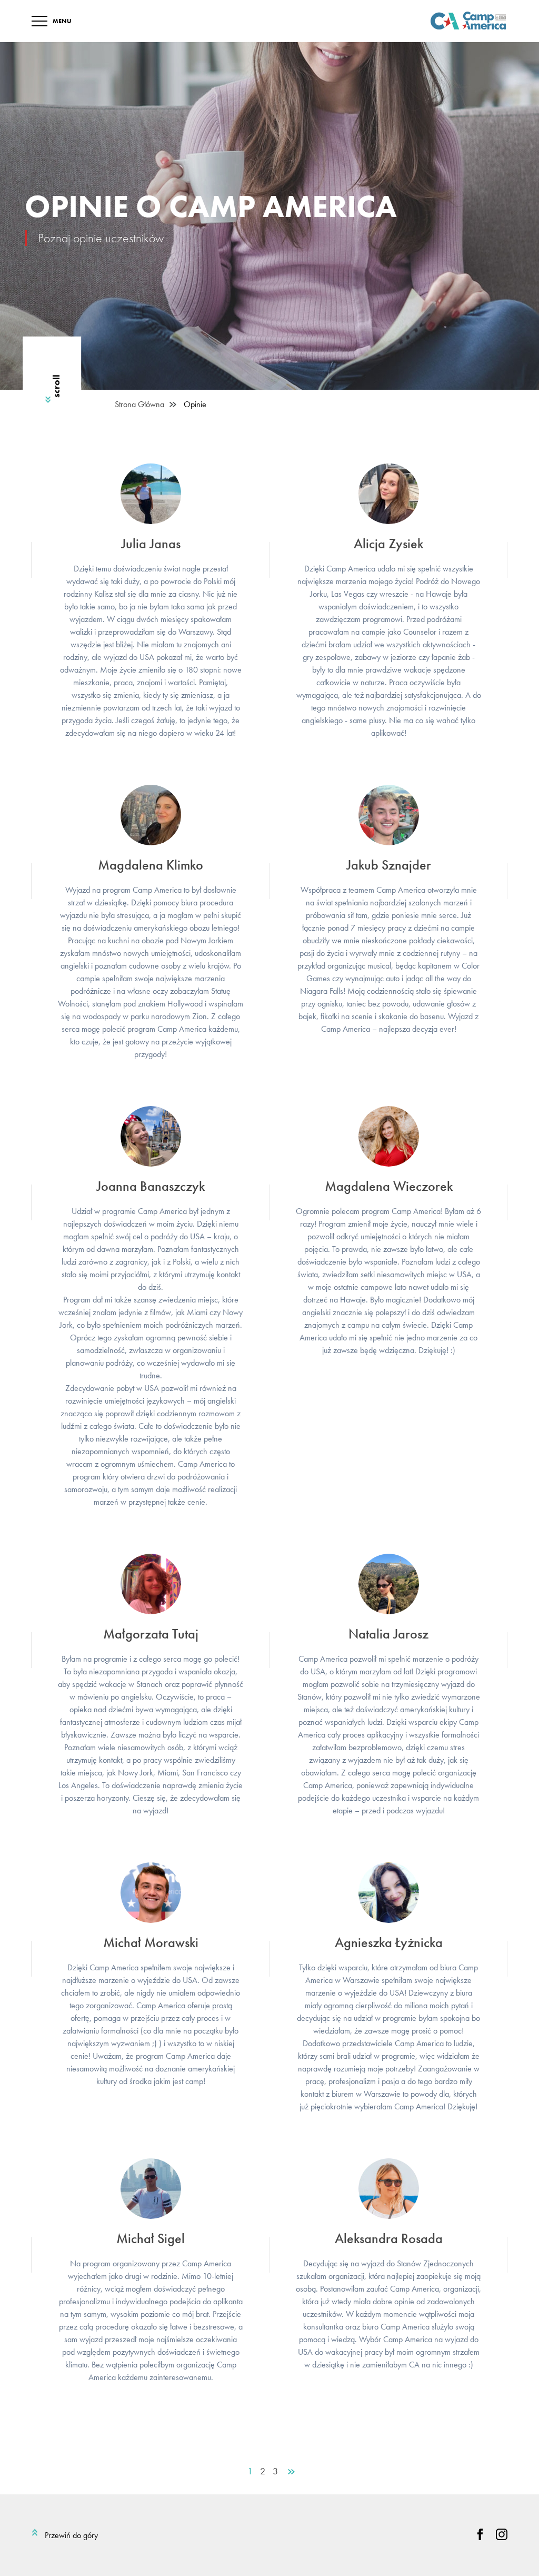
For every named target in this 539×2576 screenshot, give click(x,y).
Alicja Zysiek (388, 544)
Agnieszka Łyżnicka (389, 1942)
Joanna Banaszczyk (151, 1186)
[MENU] (39, 21)
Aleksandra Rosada (389, 2238)
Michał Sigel (151, 2238)
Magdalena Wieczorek (389, 1186)
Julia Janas (151, 544)
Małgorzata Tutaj (151, 1634)
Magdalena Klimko (151, 865)
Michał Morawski (151, 1942)
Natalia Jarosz (388, 1634)
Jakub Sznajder (389, 865)
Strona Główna (139, 404)
